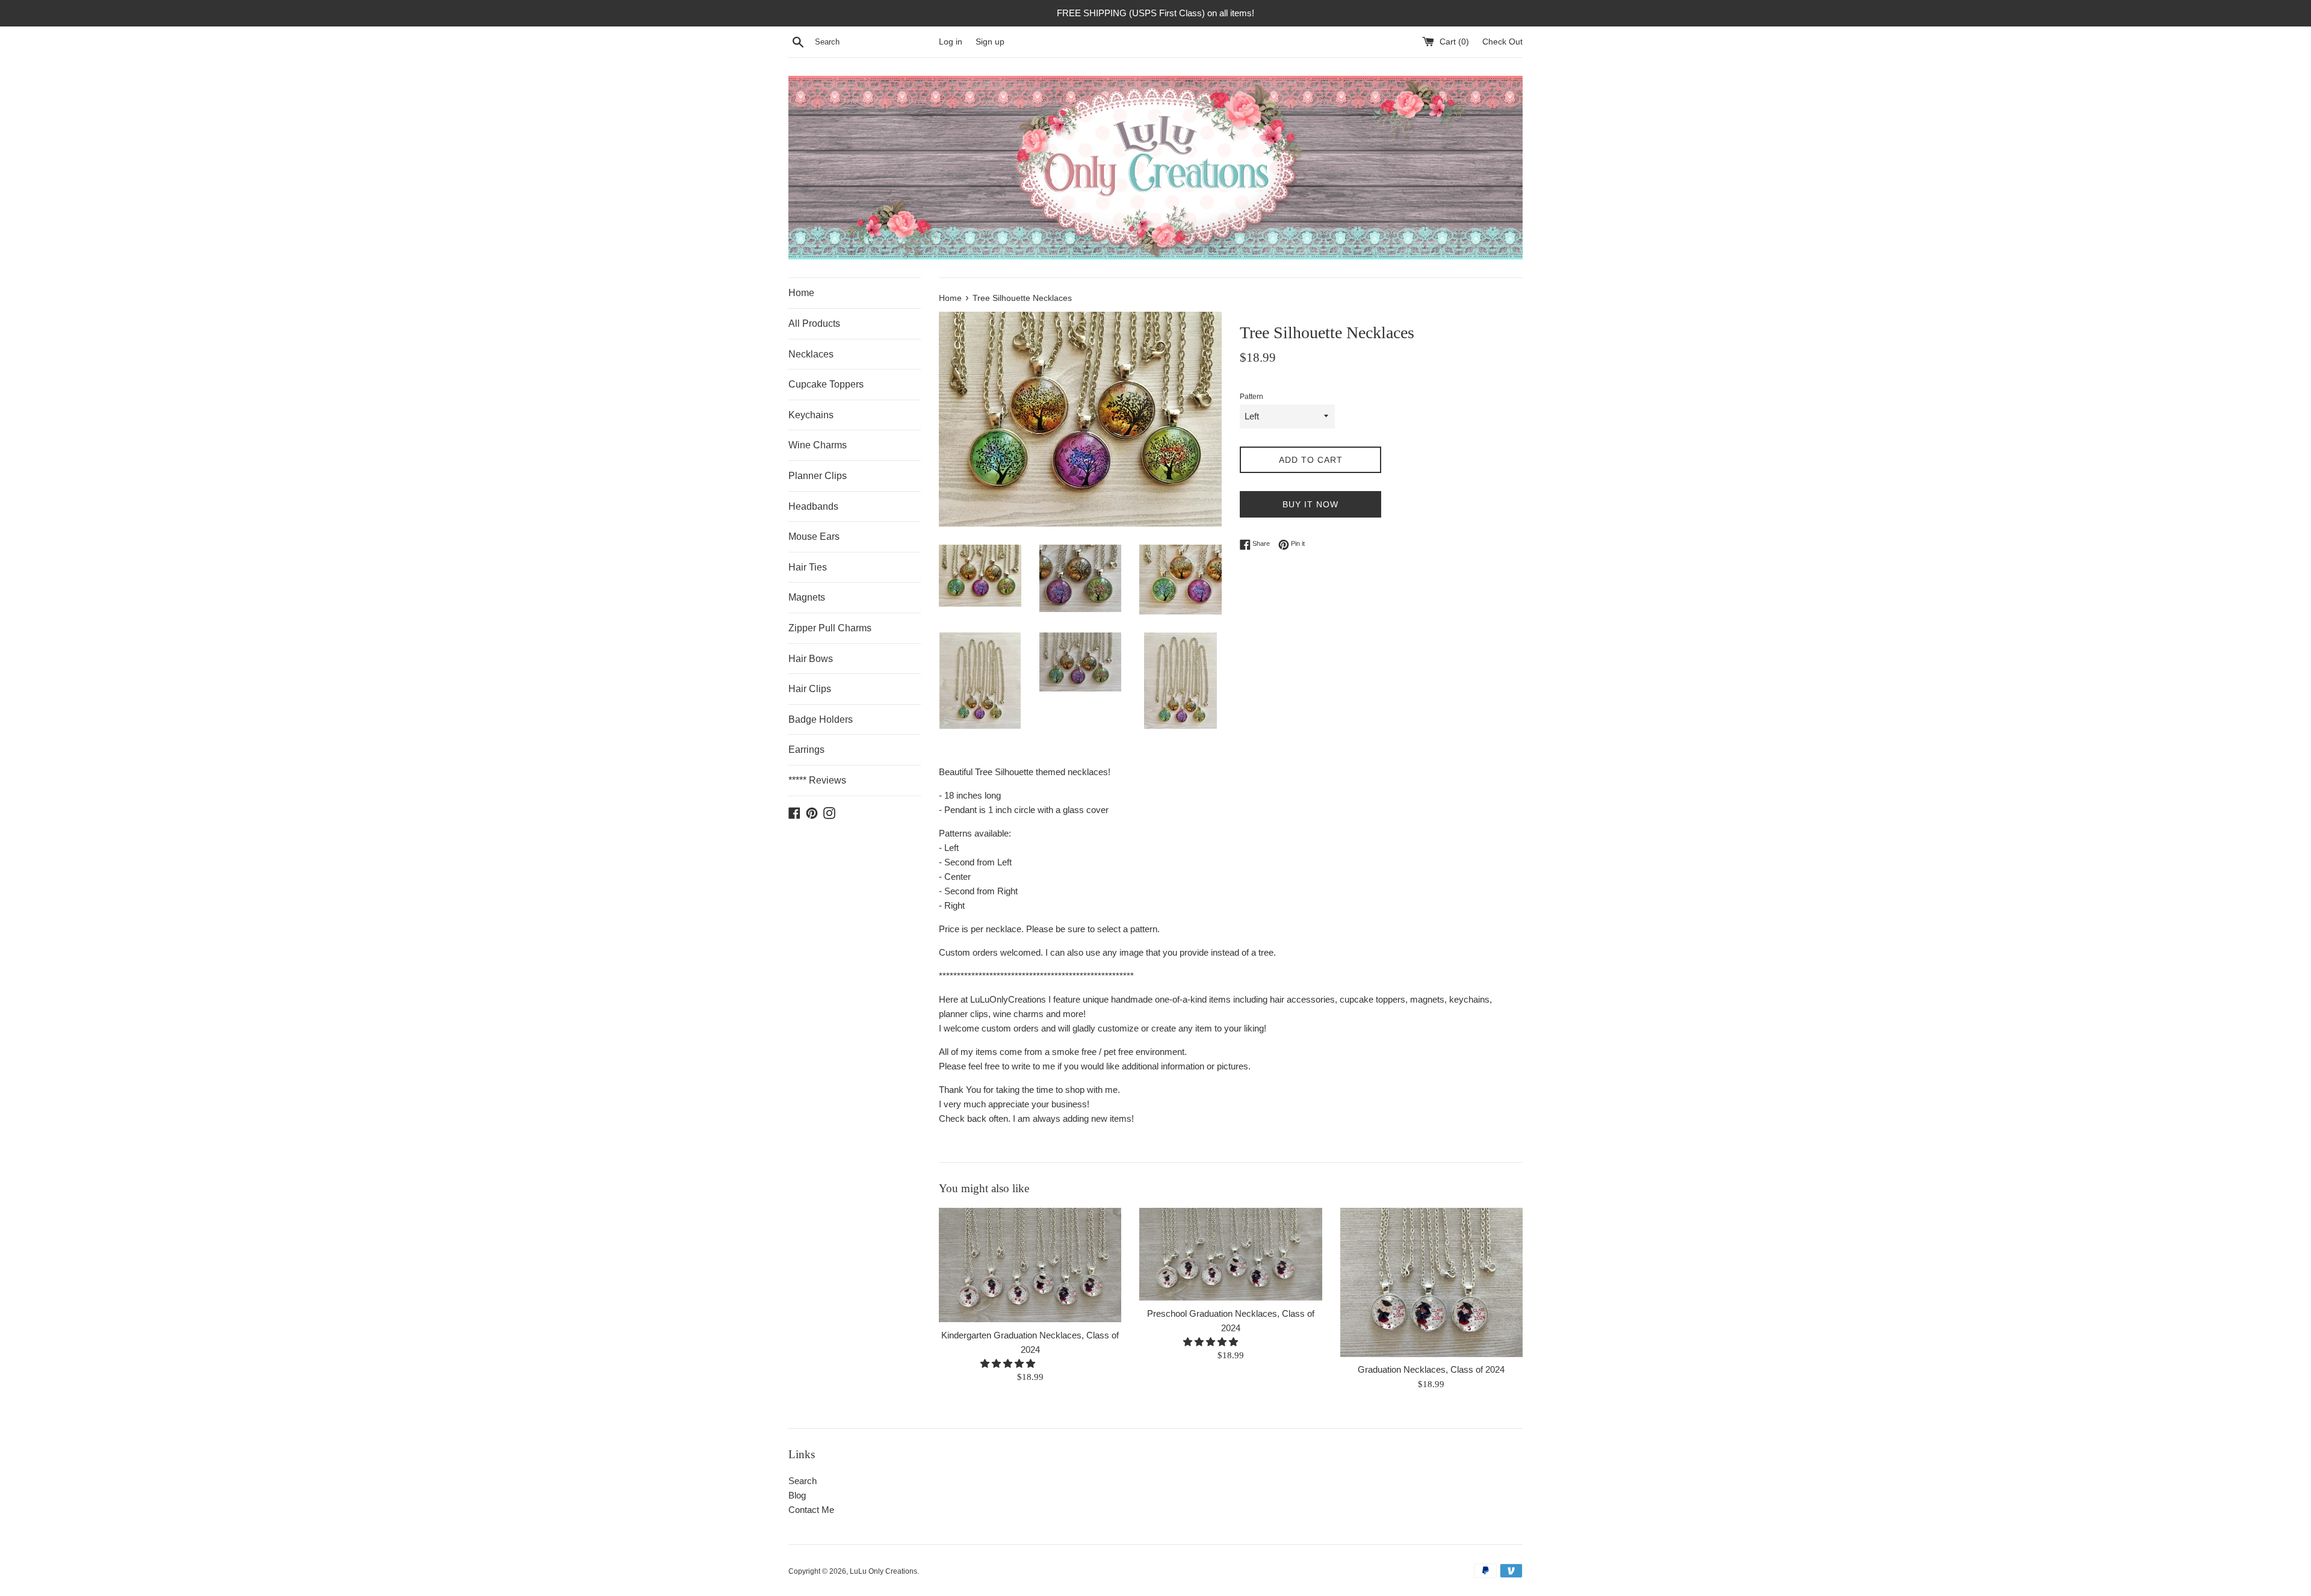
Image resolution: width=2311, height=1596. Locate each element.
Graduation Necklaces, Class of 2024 (1431, 1370)
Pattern (1251, 397)
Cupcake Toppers (826, 384)
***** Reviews (817, 780)
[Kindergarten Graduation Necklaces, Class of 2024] (1030, 1265)
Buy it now (1310, 504)
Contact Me (811, 1510)
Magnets (807, 597)
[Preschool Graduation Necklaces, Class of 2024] (1230, 1254)
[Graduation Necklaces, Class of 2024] (1431, 1282)
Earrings (806, 750)
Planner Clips (818, 476)
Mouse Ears (814, 537)
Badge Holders (821, 719)
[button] (1009, 1364)
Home (801, 293)
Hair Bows (811, 659)
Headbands (813, 506)
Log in (951, 42)
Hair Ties (808, 567)
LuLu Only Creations (883, 1571)
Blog (797, 1495)
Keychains (811, 415)
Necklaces (811, 354)
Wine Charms (818, 445)
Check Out (1502, 42)
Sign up (990, 42)
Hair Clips (810, 689)
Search (803, 1481)
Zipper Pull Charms (830, 628)
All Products (814, 323)
